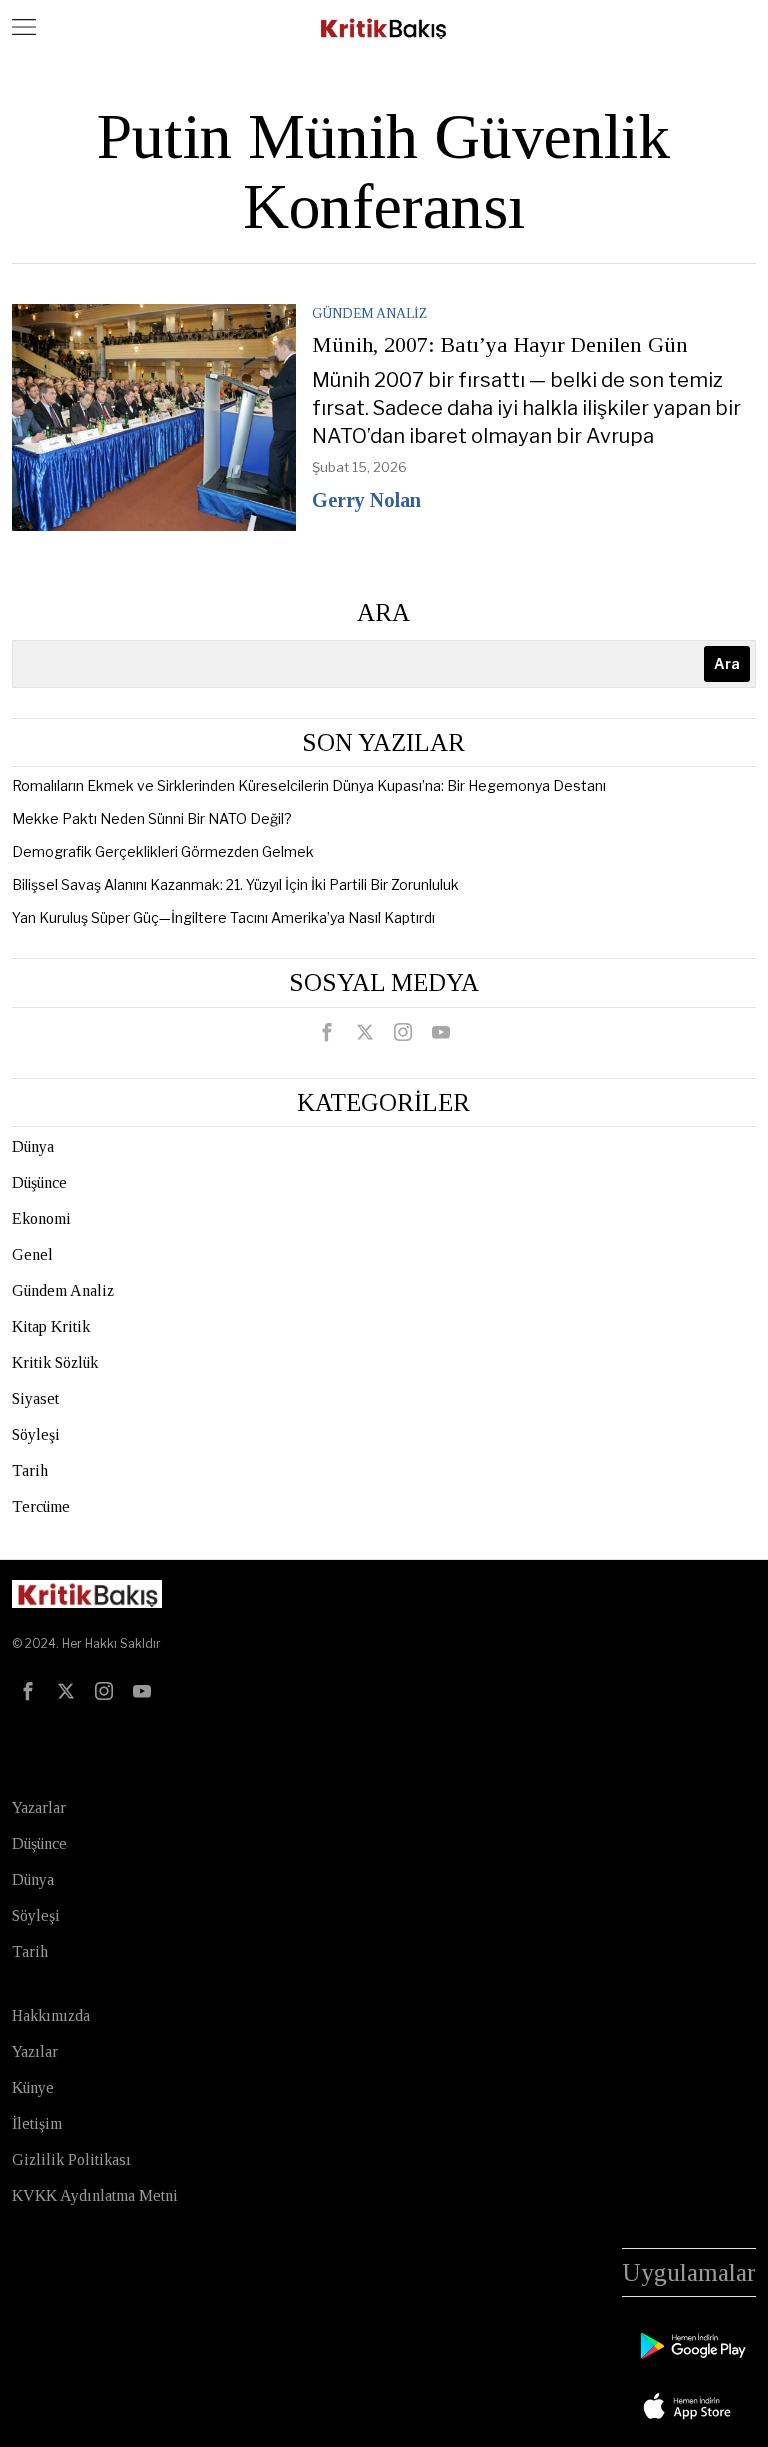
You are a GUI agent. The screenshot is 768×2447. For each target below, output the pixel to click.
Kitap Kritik (51, 1326)
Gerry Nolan (366, 500)
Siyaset (35, 1398)
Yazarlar (39, 1807)
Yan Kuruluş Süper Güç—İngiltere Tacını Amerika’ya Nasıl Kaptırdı (223, 917)
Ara (383, 612)
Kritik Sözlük (55, 1362)
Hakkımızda (51, 2015)
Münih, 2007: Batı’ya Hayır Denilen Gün (500, 345)
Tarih (30, 1470)
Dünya (33, 1146)
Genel (32, 1254)
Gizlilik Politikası (71, 2159)
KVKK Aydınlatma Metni (95, 2195)
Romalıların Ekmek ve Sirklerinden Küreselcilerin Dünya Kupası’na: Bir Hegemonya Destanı (309, 785)
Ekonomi (41, 1218)
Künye (33, 2087)
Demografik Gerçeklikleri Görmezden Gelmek (163, 851)
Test (33, 1742)
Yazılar (35, 2051)
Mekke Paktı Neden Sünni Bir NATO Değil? (152, 818)
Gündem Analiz (369, 313)
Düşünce (39, 1182)
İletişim (37, 2123)
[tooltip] (327, 1032)
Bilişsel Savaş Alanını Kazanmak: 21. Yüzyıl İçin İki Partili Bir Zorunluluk (235, 884)
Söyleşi (36, 1434)
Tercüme (41, 1506)
